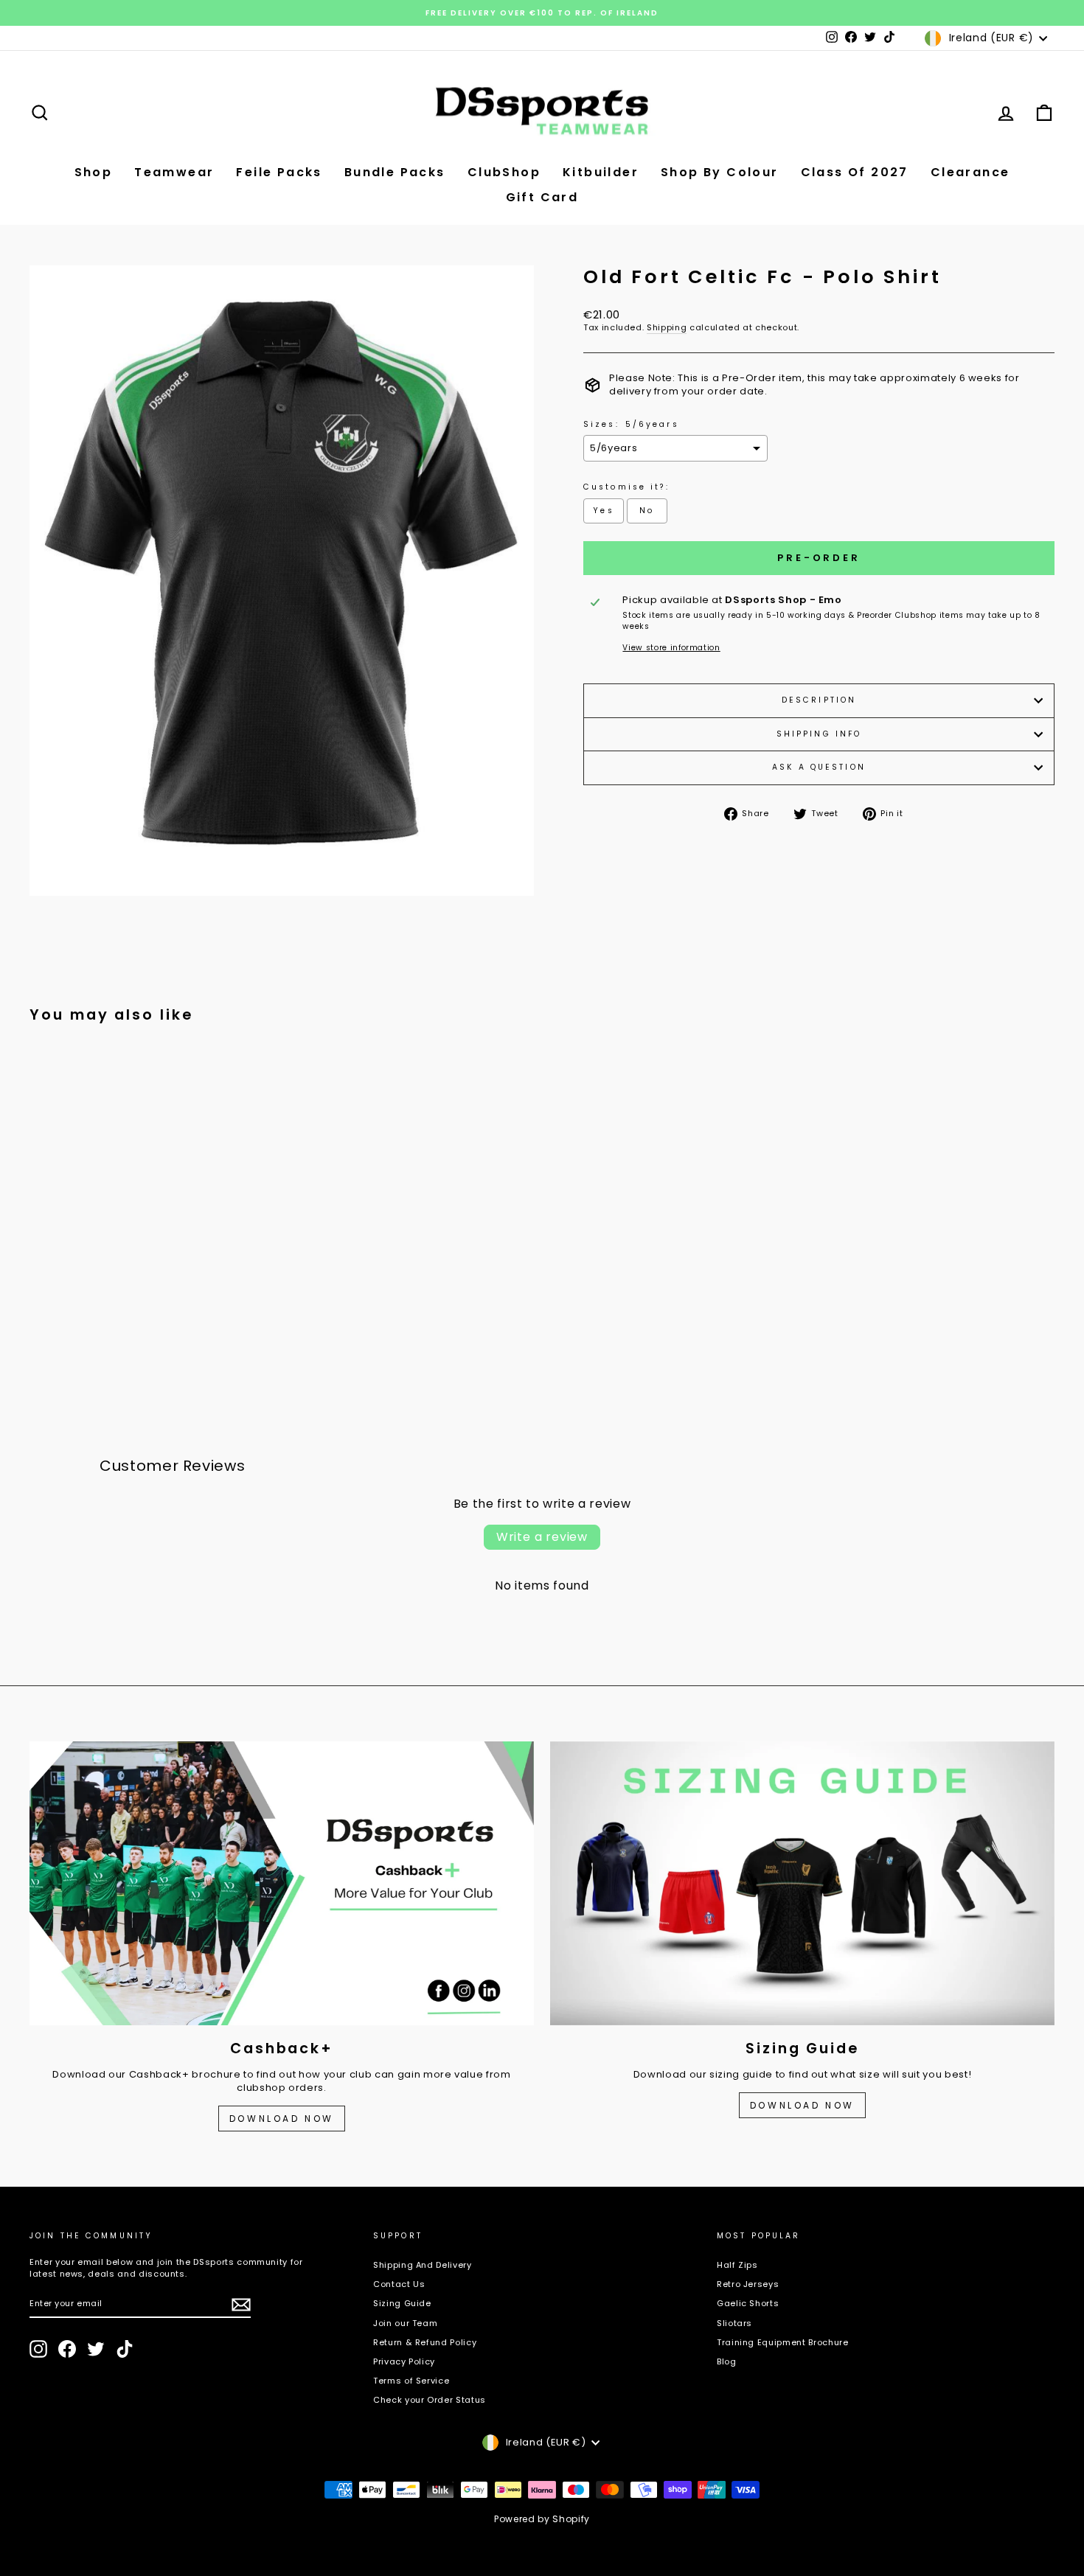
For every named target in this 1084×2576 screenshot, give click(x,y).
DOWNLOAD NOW (282, 2119)
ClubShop (504, 172)
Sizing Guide (402, 2303)
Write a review (542, 1537)
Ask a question (819, 767)
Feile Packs (279, 172)
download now (802, 2105)
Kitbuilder (601, 172)
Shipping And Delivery (423, 2265)
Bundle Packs (395, 172)
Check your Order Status (430, 2400)
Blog (727, 2361)
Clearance (970, 172)
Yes (603, 511)
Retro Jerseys (748, 2284)
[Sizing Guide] (802, 1883)
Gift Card (542, 197)
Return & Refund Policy (425, 2342)
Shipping (667, 328)
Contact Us (399, 2284)
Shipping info (819, 734)
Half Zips (737, 2265)
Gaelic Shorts (748, 2303)
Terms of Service (411, 2381)
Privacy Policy (404, 2361)
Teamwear (174, 172)
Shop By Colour (720, 172)
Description (819, 700)
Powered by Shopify (542, 2519)
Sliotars (734, 2323)
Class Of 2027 (855, 172)
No (647, 511)
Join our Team (405, 2323)
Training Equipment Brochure (783, 2342)
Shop (94, 172)
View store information (671, 648)
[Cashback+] (282, 1883)
